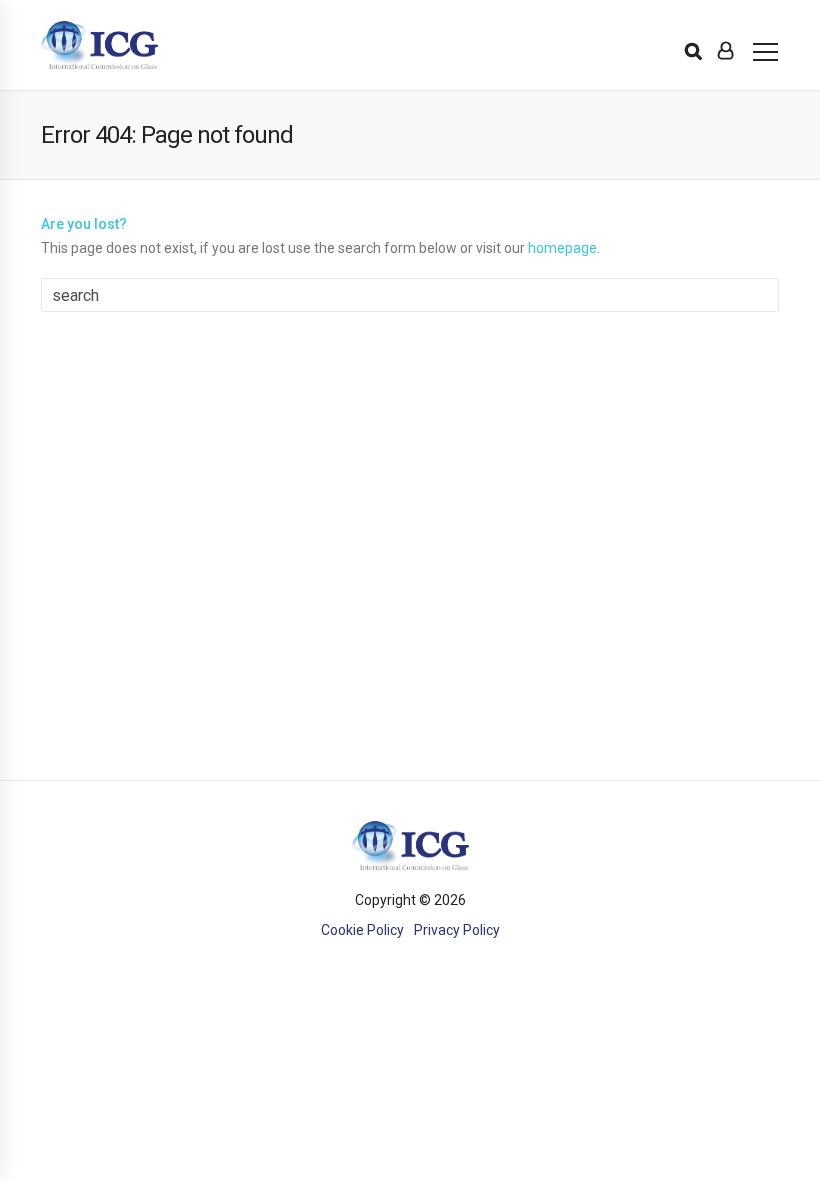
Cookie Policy (362, 930)
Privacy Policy (457, 930)
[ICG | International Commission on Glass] (99, 45)
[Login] (725, 51)
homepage (562, 248)
